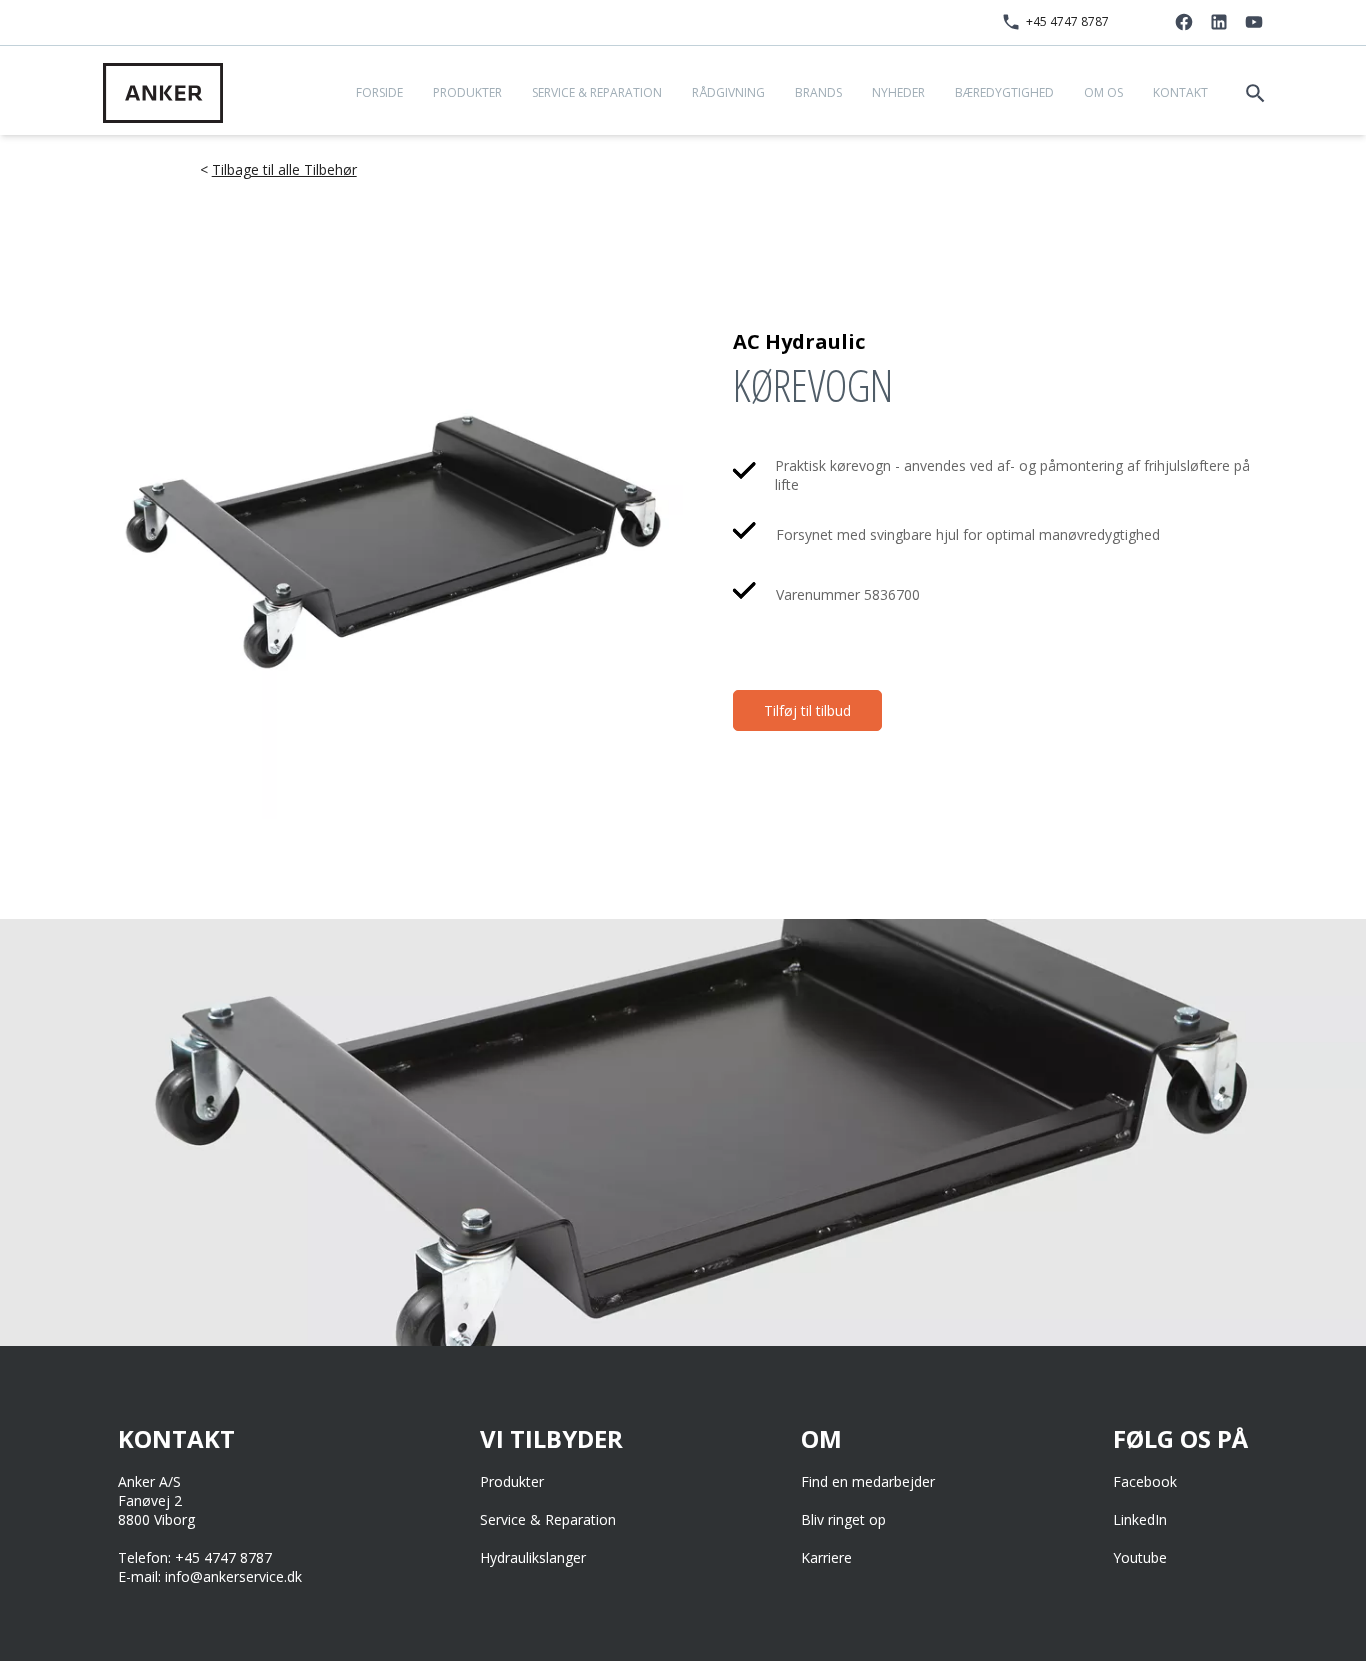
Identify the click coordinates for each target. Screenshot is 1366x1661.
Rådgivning (728, 92)
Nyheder (898, 92)
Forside (379, 92)
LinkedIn (1140, 1519)
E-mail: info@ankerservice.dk (210, 1576)
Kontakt (1180, 92)
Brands (818, 92)
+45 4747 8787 (1067, 21)
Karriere (826, 1557)
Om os (1103, 92)
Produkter (467, 92)
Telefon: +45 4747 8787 (195, 1557)
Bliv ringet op (843, 1519)
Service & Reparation (597, 92)
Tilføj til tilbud (807, 710)
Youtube (1140, 1557)
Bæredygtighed (1004, 92)
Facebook (1145, 1481)
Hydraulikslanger (533, 1557)
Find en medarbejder (868, 1481)
